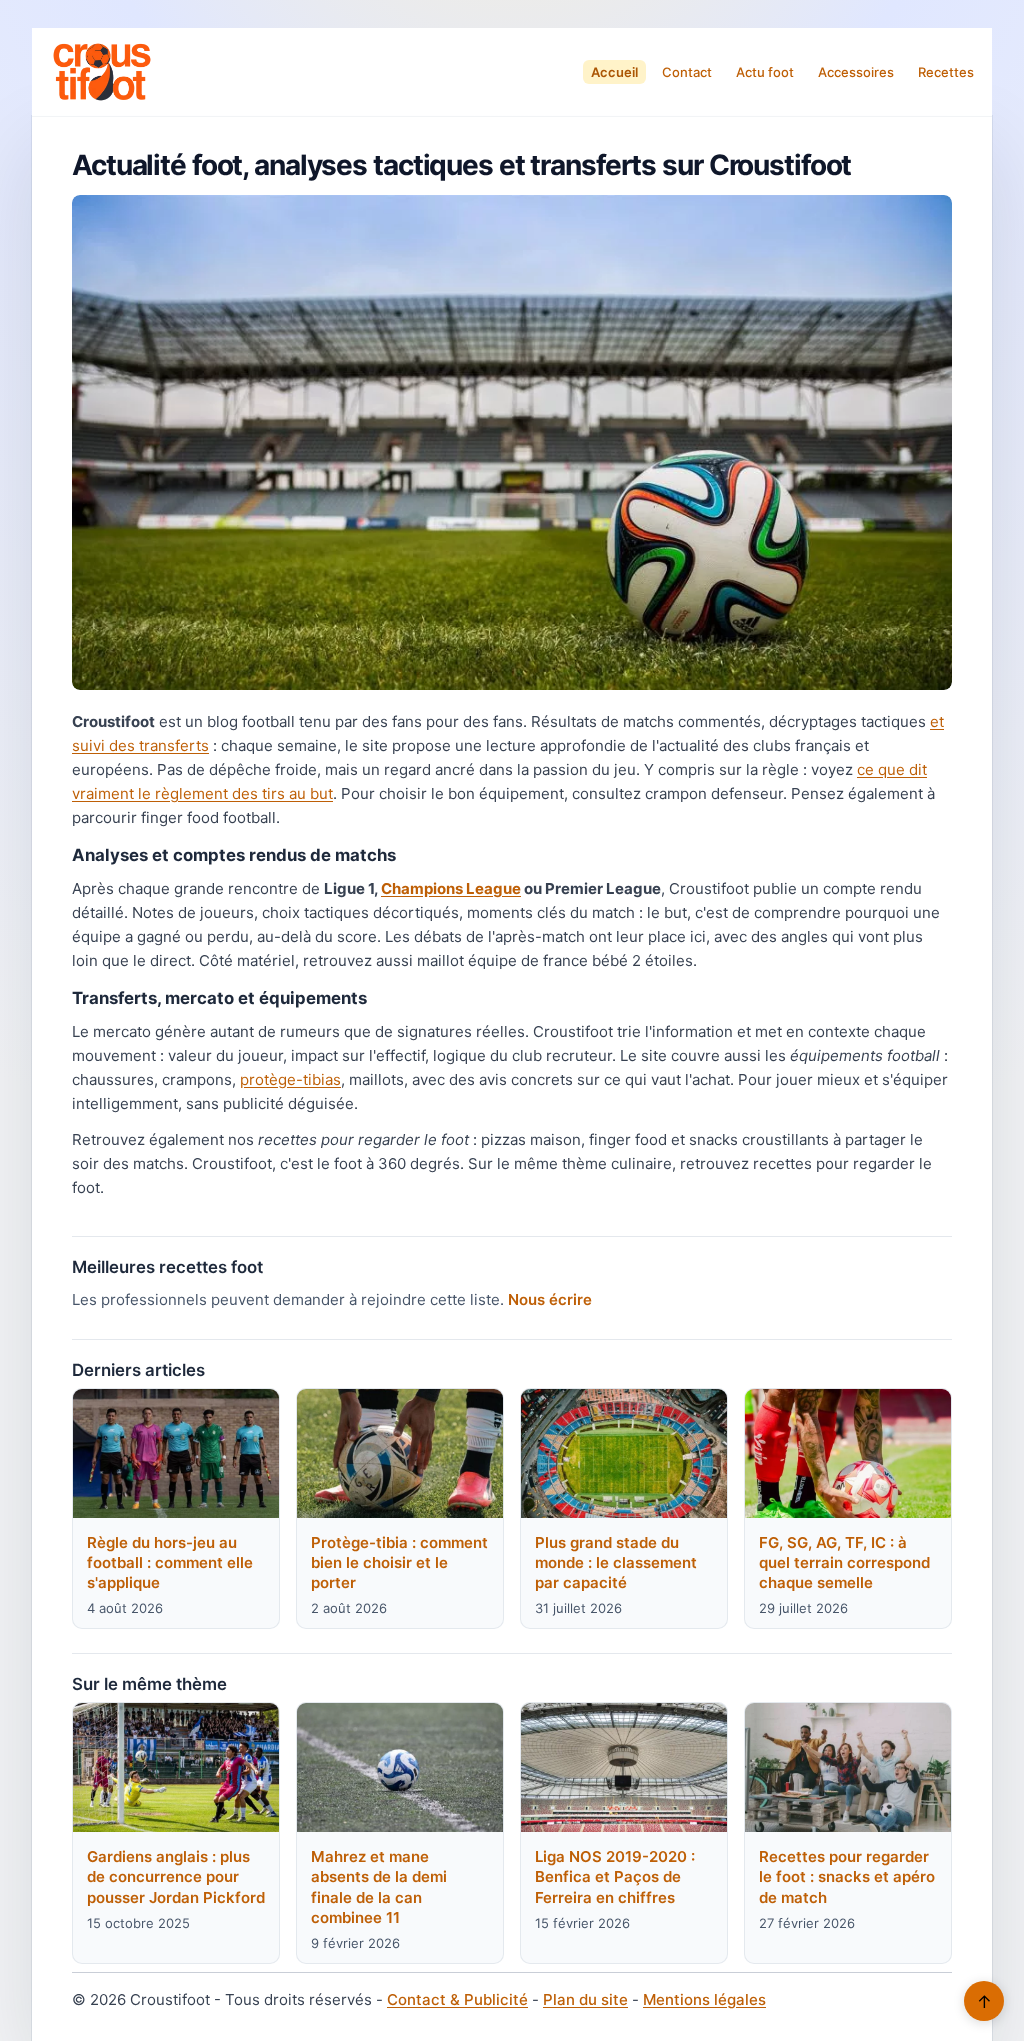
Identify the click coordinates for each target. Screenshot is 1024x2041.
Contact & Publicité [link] (457, 1999)
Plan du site (585, 1999)
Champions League (451, 888)
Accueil (614, 72)
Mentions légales (704, 1999)
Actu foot (765, 72)
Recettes (946, 72)
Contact (687, 72)
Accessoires (856, 72)
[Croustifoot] (102, 72)
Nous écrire (550, 1299)
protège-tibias (290, 1079)
